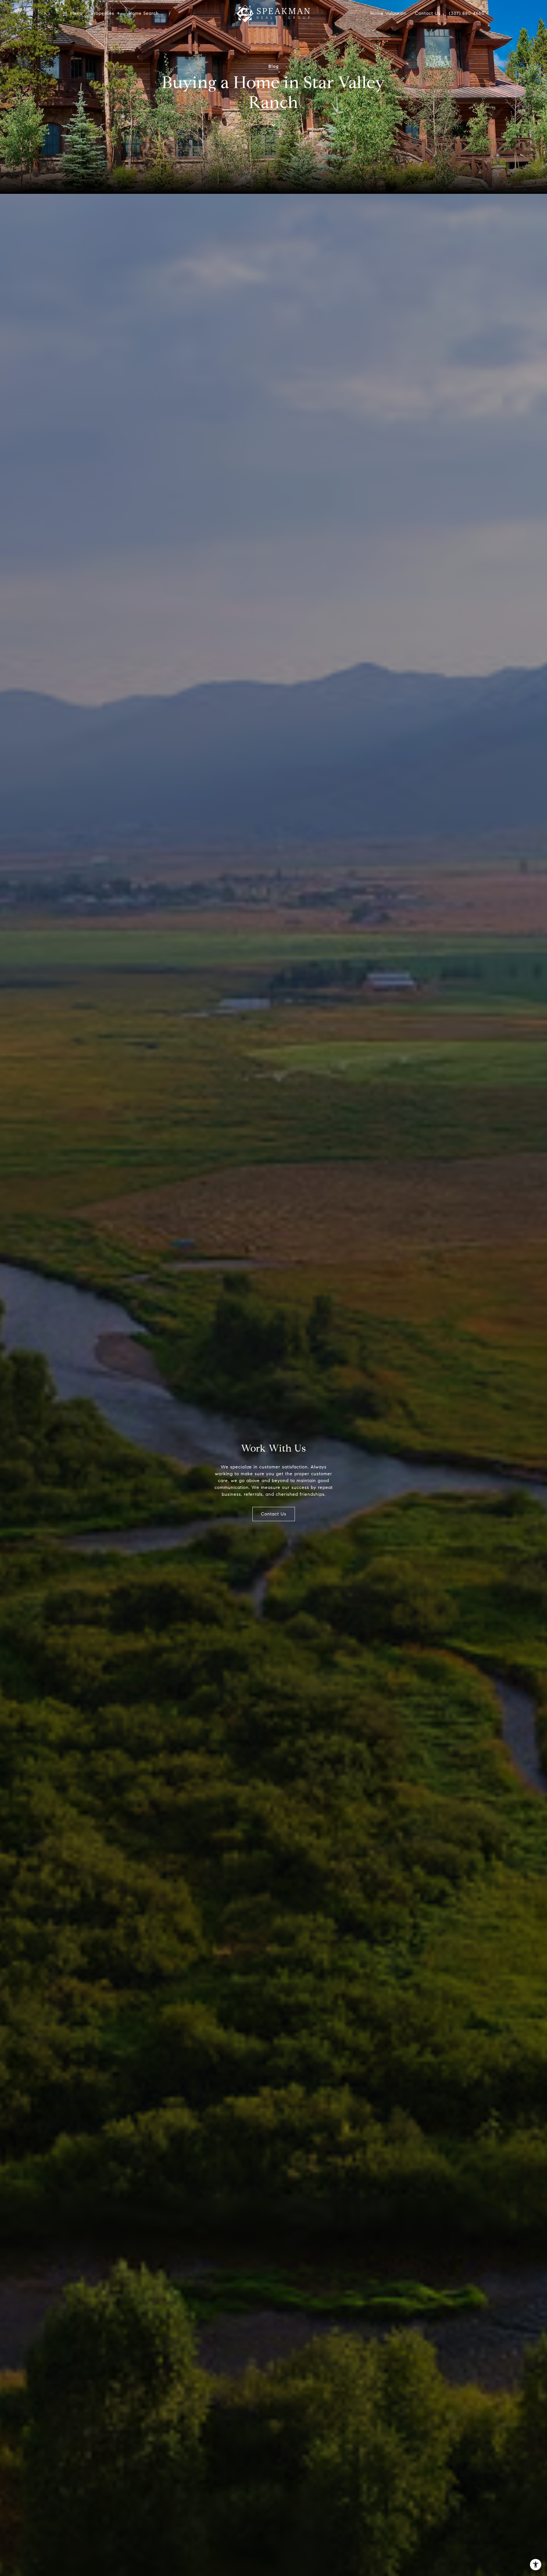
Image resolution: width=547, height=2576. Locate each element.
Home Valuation (388, 14)
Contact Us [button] (274, 1514)
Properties (103, 14)
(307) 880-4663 (467, 13)
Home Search (144, 14)
